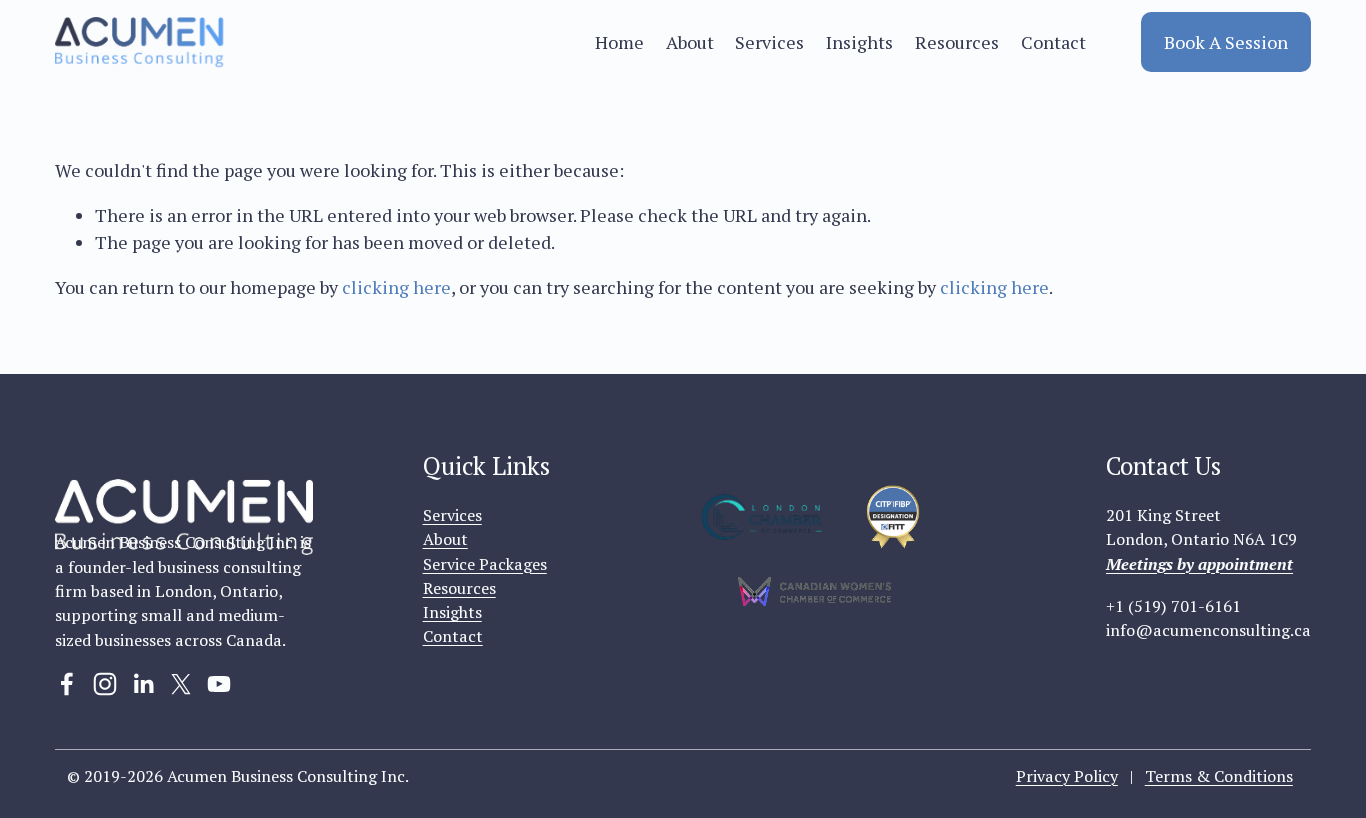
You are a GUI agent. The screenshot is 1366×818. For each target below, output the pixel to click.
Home (619, 42)
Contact (1053, 42)
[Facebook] (67, 684)
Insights (859, 42)
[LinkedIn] (143, 684)
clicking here (396, 287)
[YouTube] (219, 684)
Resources (957, 42)
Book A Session (1226, 42)
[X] (181, 684)
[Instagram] (105, 684)
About (690, 42)
